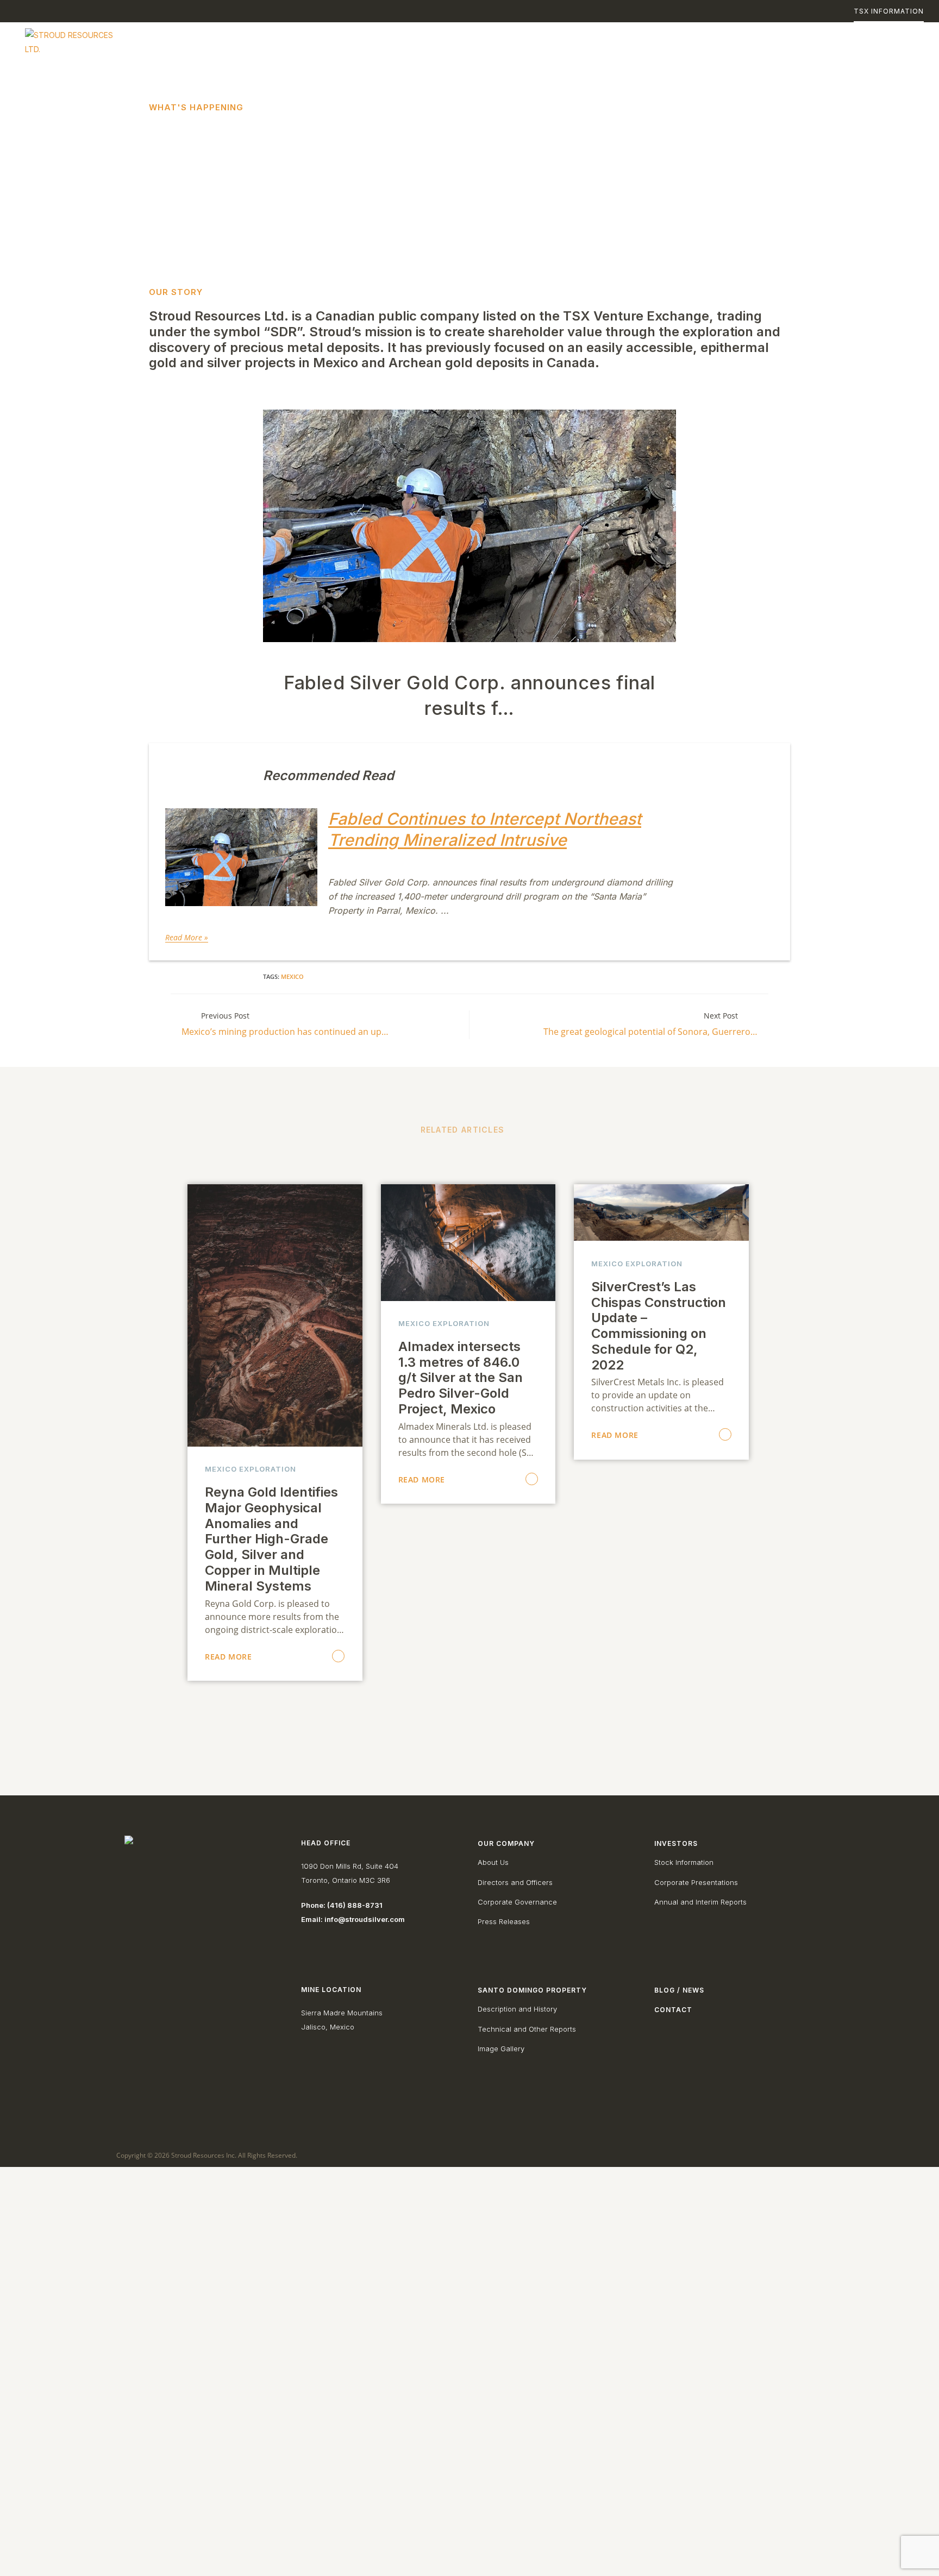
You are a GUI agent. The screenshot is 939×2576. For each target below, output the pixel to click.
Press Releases (504, 1921)
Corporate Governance (517, 1902)
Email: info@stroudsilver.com (353, 1919)
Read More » (187, 937)
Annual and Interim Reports (700, 1902)
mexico (292, 976)
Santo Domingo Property (532, 1990)
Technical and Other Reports (527, 2029)
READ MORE (228, 1657)
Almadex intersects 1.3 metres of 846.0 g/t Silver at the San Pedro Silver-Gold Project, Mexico (461, 1378)
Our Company (506, 1843)
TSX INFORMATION (889, 11)
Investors (676, 1843)
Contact (673, 2010)
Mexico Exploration (251, 1469)
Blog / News (679, 1990)
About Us (493, 1862)
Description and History (517, 2009)
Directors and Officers (515, 1882)
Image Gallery (501, 2049)
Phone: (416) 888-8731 (342, 1905)
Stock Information (684, 1862)
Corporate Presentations (696, 1882)
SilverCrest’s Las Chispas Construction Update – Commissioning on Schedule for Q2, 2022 (659, 1326)
